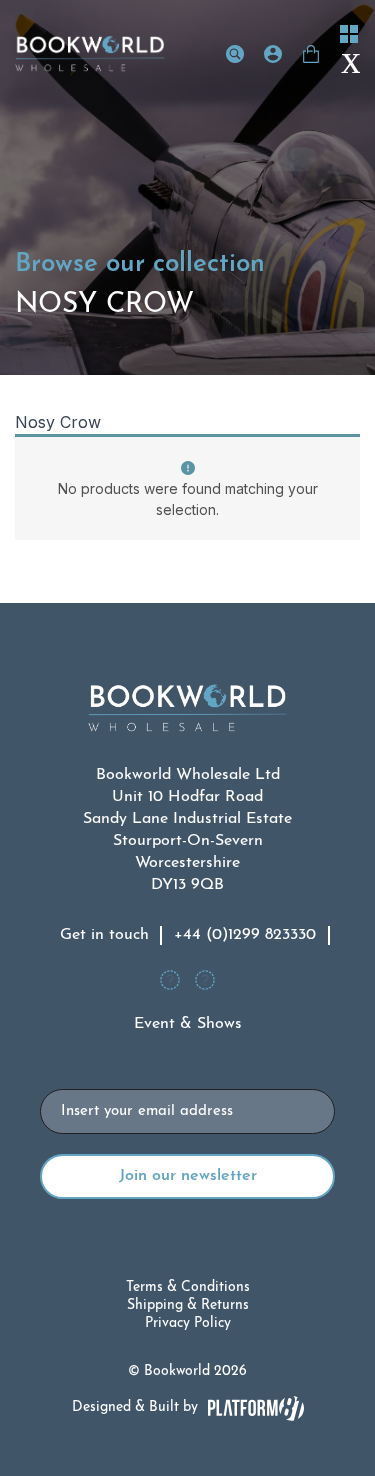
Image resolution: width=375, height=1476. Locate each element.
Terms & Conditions (188, 1287)
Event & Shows (188, 1024)
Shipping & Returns (188, 1305)
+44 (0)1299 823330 (245, 935)
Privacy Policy (188, 1323)
